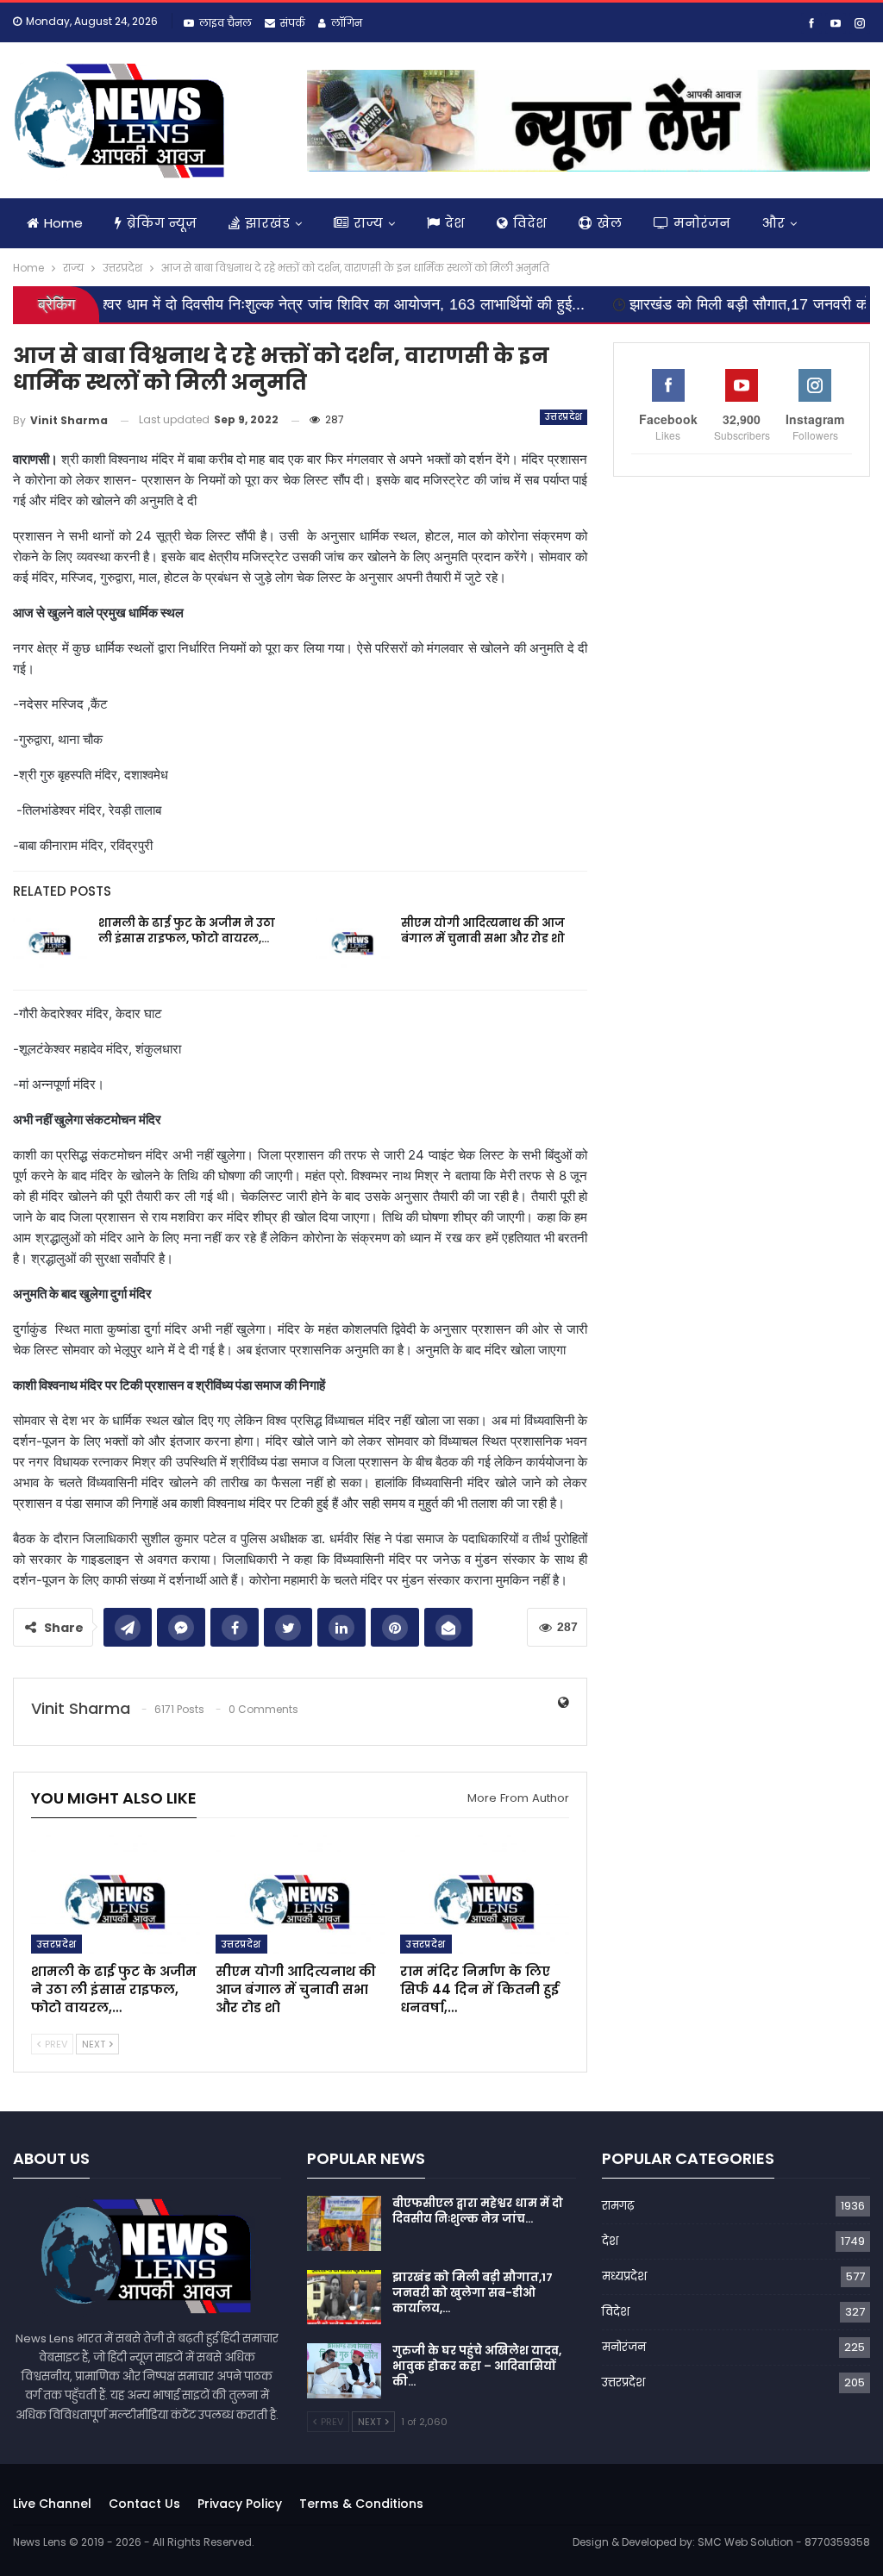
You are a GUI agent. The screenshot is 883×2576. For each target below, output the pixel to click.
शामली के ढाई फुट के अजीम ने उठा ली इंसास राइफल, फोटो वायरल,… (187, 931)
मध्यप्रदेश (624, 2276)
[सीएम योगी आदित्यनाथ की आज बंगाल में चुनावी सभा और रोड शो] (353, 943)
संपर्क (293, 23)
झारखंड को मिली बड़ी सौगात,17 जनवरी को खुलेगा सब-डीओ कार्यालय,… (473, 2293)
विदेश (530, 223)
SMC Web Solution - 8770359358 (784, 2542)
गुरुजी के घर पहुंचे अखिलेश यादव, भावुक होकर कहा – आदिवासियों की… (477, 2366)
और (773, 223)
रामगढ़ (618, 2206)
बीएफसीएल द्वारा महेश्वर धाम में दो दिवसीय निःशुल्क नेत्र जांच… (478, 2211)
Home (63, 223)
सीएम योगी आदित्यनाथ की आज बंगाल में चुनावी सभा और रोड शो (483, 931)
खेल (609, 223)
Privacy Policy (240, 2504)
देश (455, 223)
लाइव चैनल (225, 23)
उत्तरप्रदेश (564, 417)
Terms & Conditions (361, 2504)
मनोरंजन (702, 223)
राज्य (368, 223)
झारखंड (267, 223)
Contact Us (144, 2504)
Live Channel (52, 2504)
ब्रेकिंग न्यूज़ (162, 223)
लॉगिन (347, 23)
